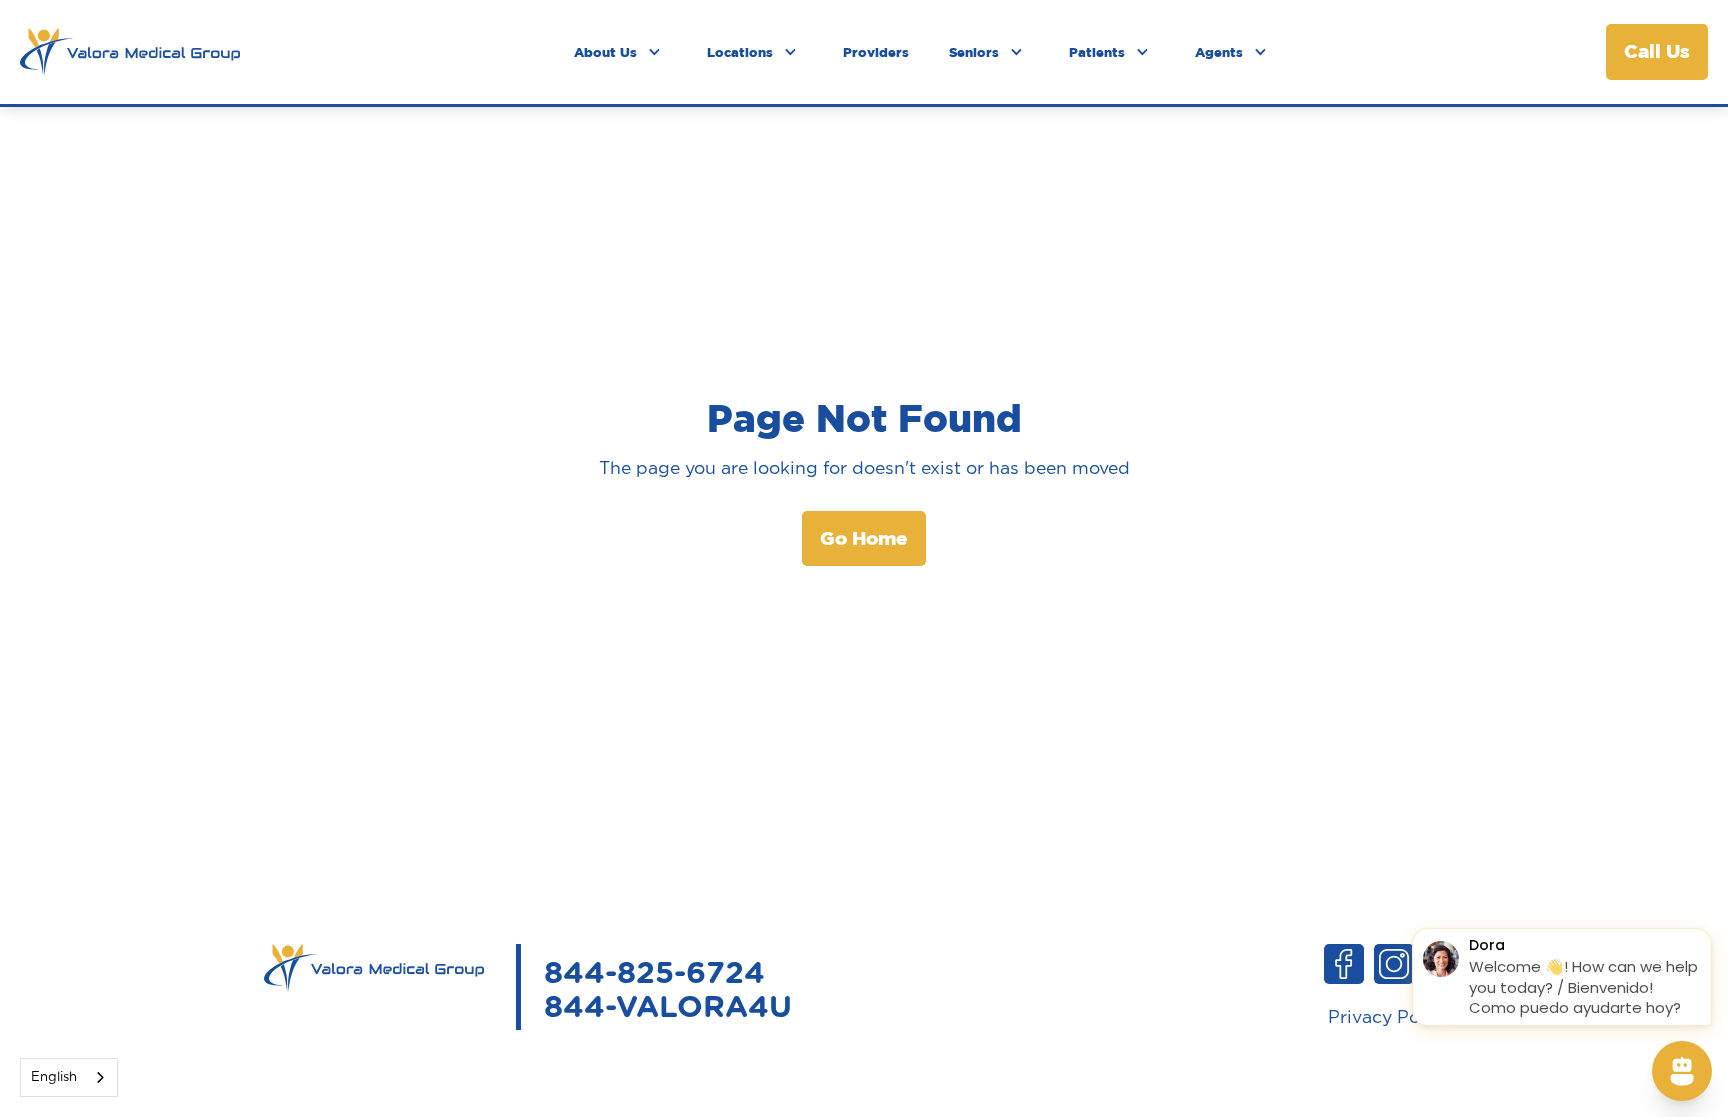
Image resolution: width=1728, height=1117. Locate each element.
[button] (620, 52)
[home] (130, 52)
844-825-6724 (654, 974)
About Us (605, 52)
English (54, 1077)
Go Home (864, 538)
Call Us (1657, 51)
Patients (1097, 52)
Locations (740, 52)
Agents (1219, 52)
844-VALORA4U (668, 1008)
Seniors (974, 52)
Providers (876, 52)
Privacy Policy (1389, 1018)
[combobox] (69, 1077)
